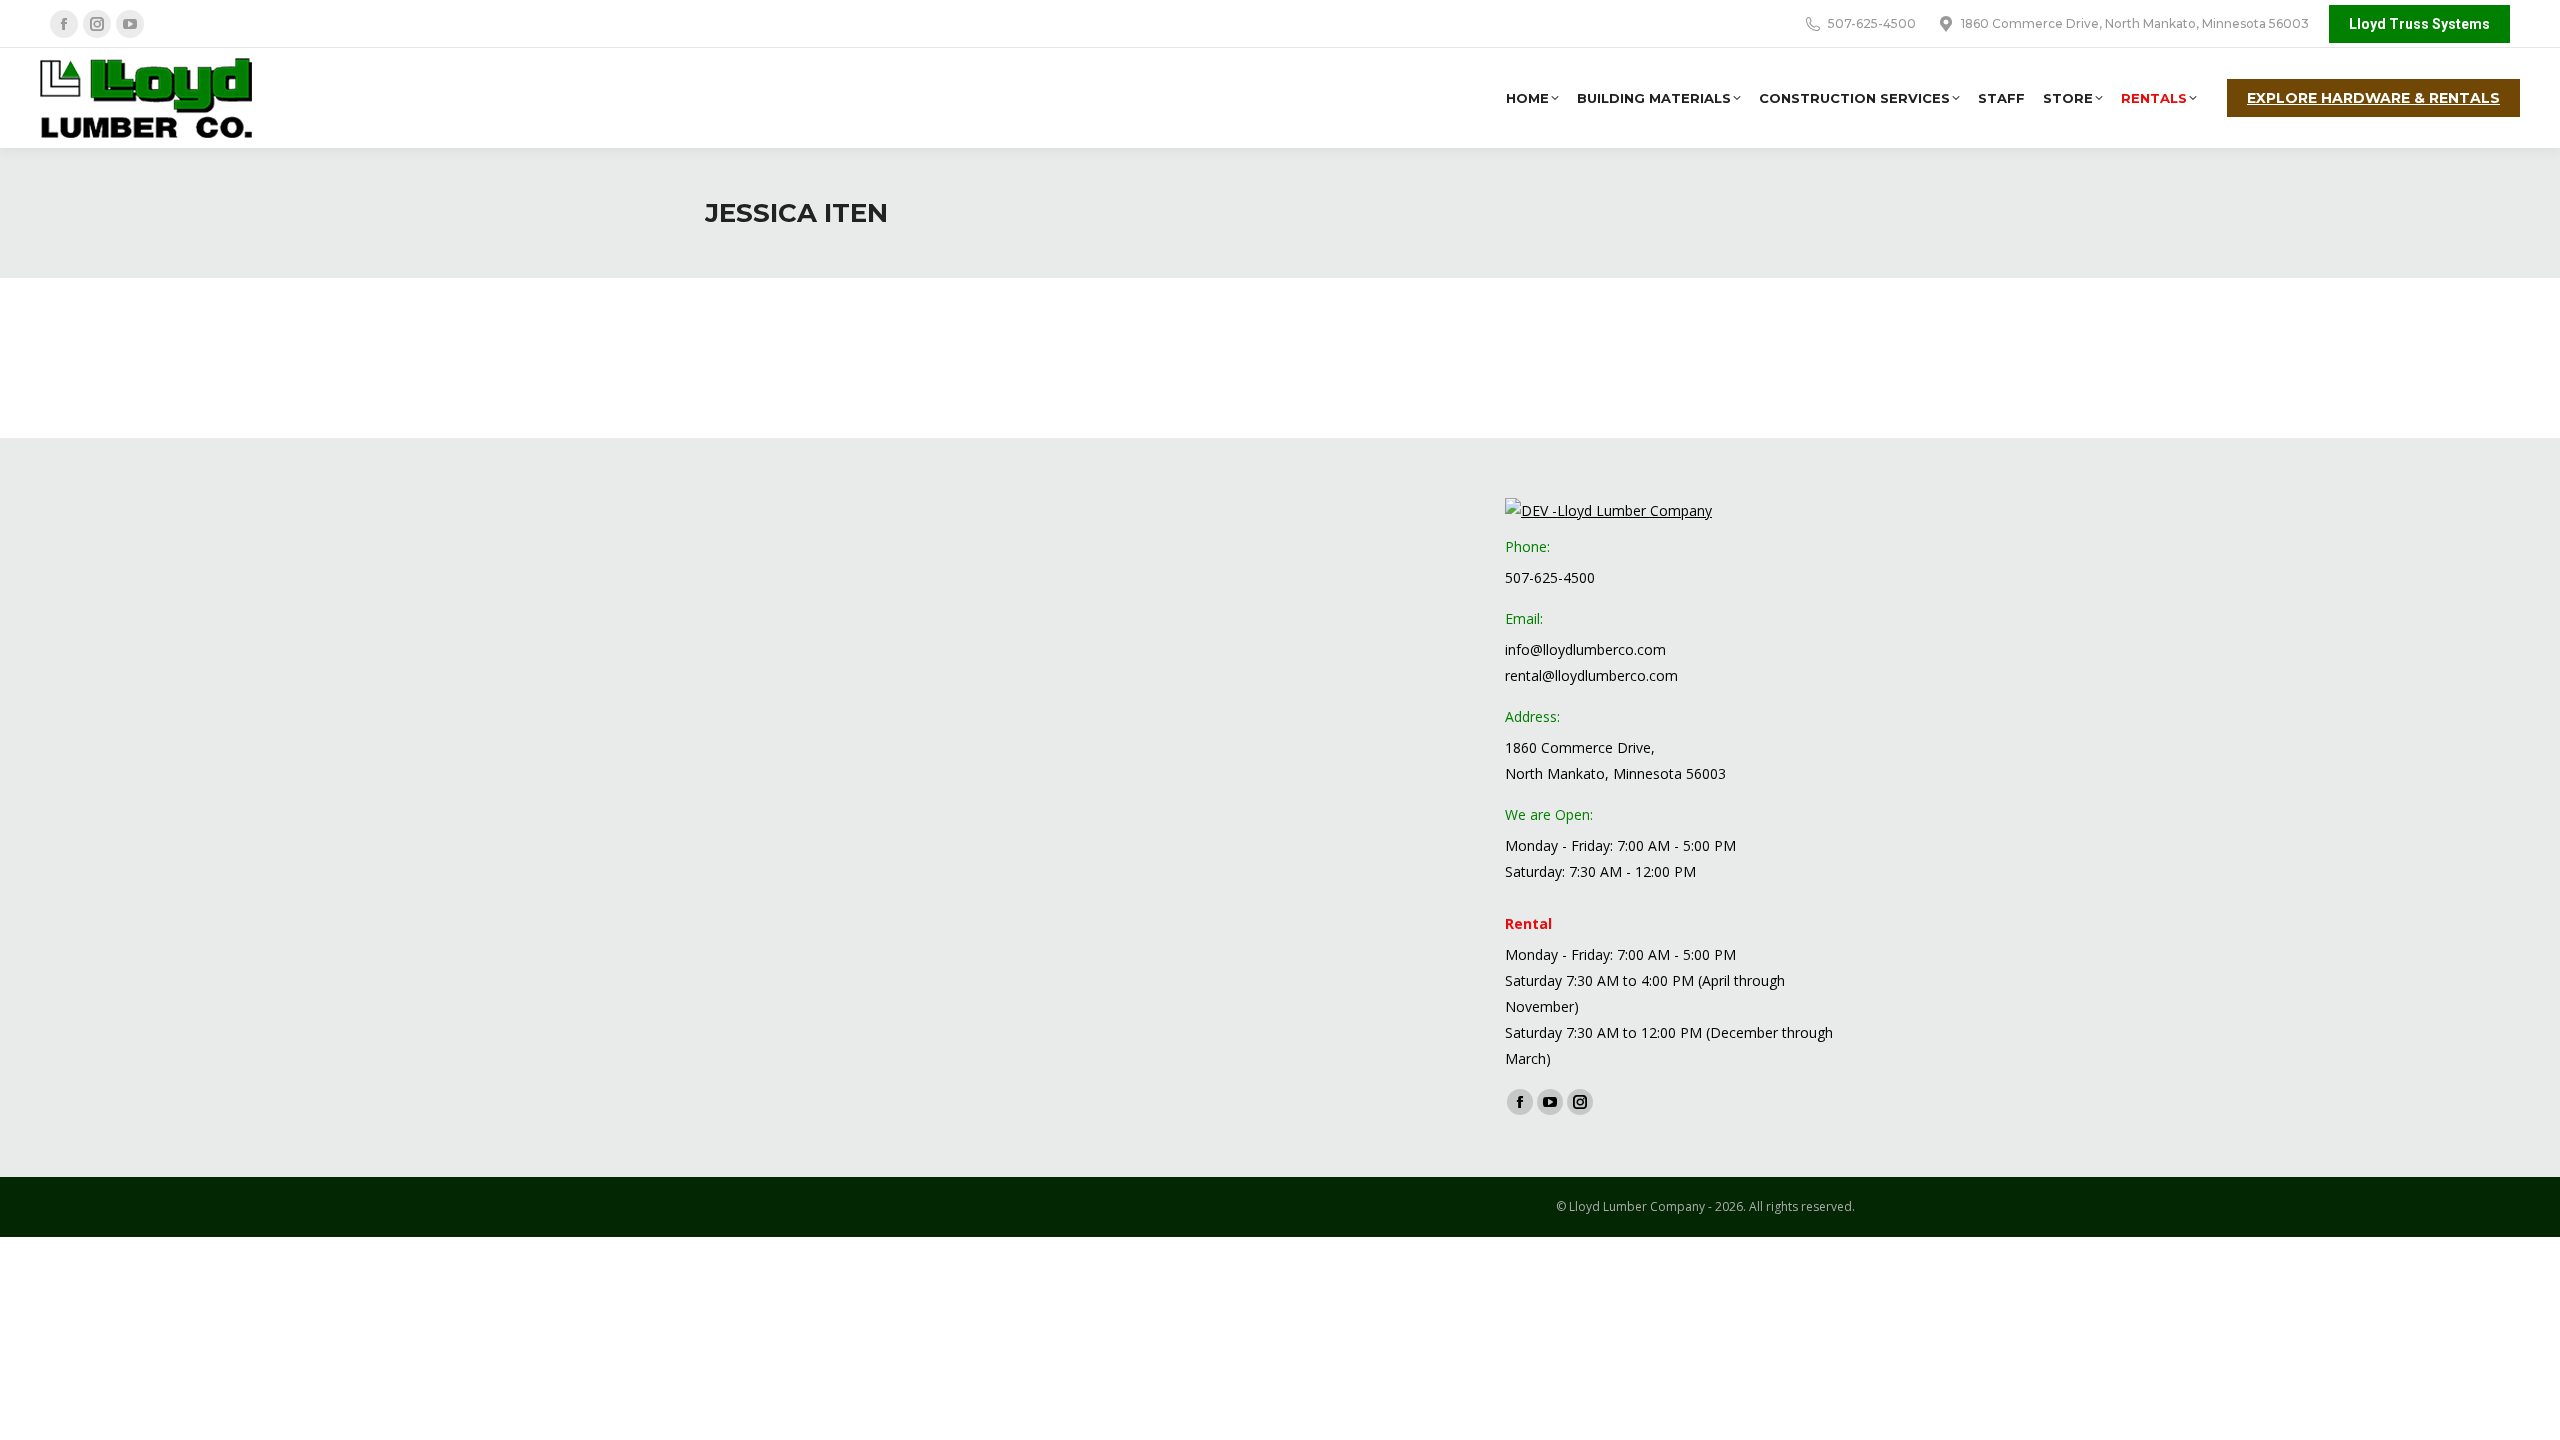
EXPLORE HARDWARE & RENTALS (2373, 98)
